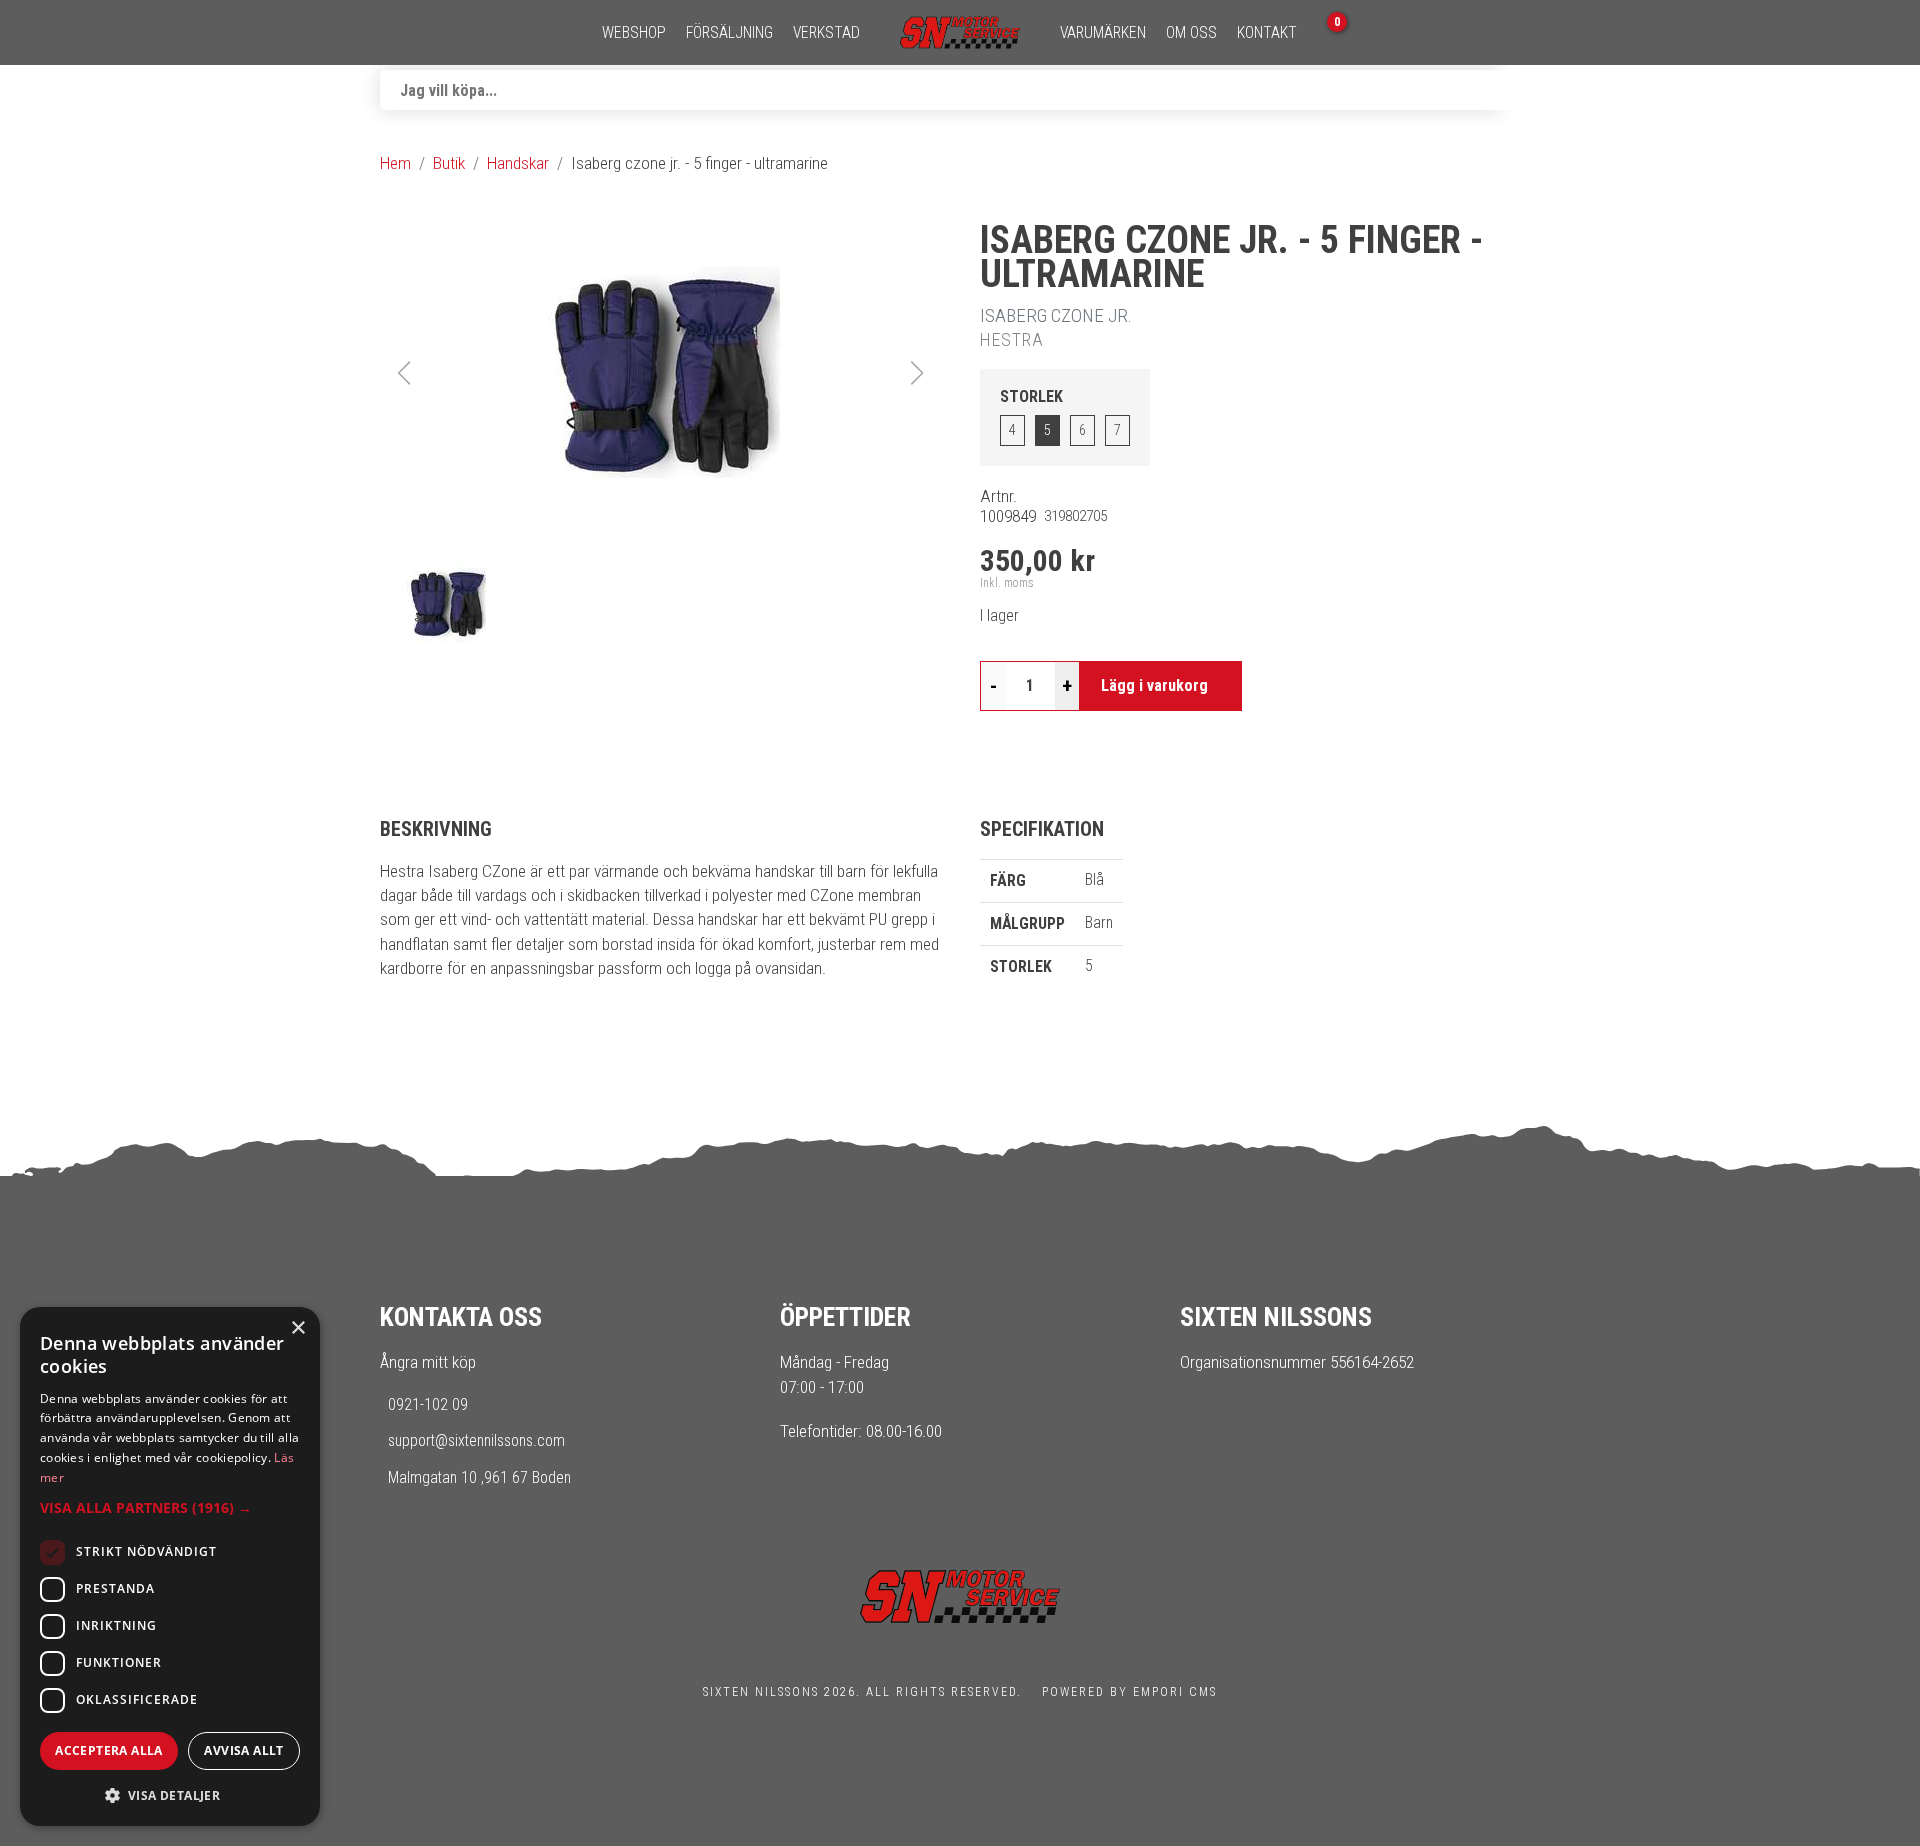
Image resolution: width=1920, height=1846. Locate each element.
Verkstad (826, 33)
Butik (449, 163)
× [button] (297, 1328)
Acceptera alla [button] (109, 1750)
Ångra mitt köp (428, 1362)
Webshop (634, 33)
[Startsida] (960, 32)
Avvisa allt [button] (243, 1750)
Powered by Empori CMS (1129, 1692)
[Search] (1520, 90)
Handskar (518, 163)
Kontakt (1267, 33)
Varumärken (1103, 33)
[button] (660, 373)
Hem (395, 163)
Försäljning (729, 33)
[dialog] (170, 1566)
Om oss (1191, 33)
